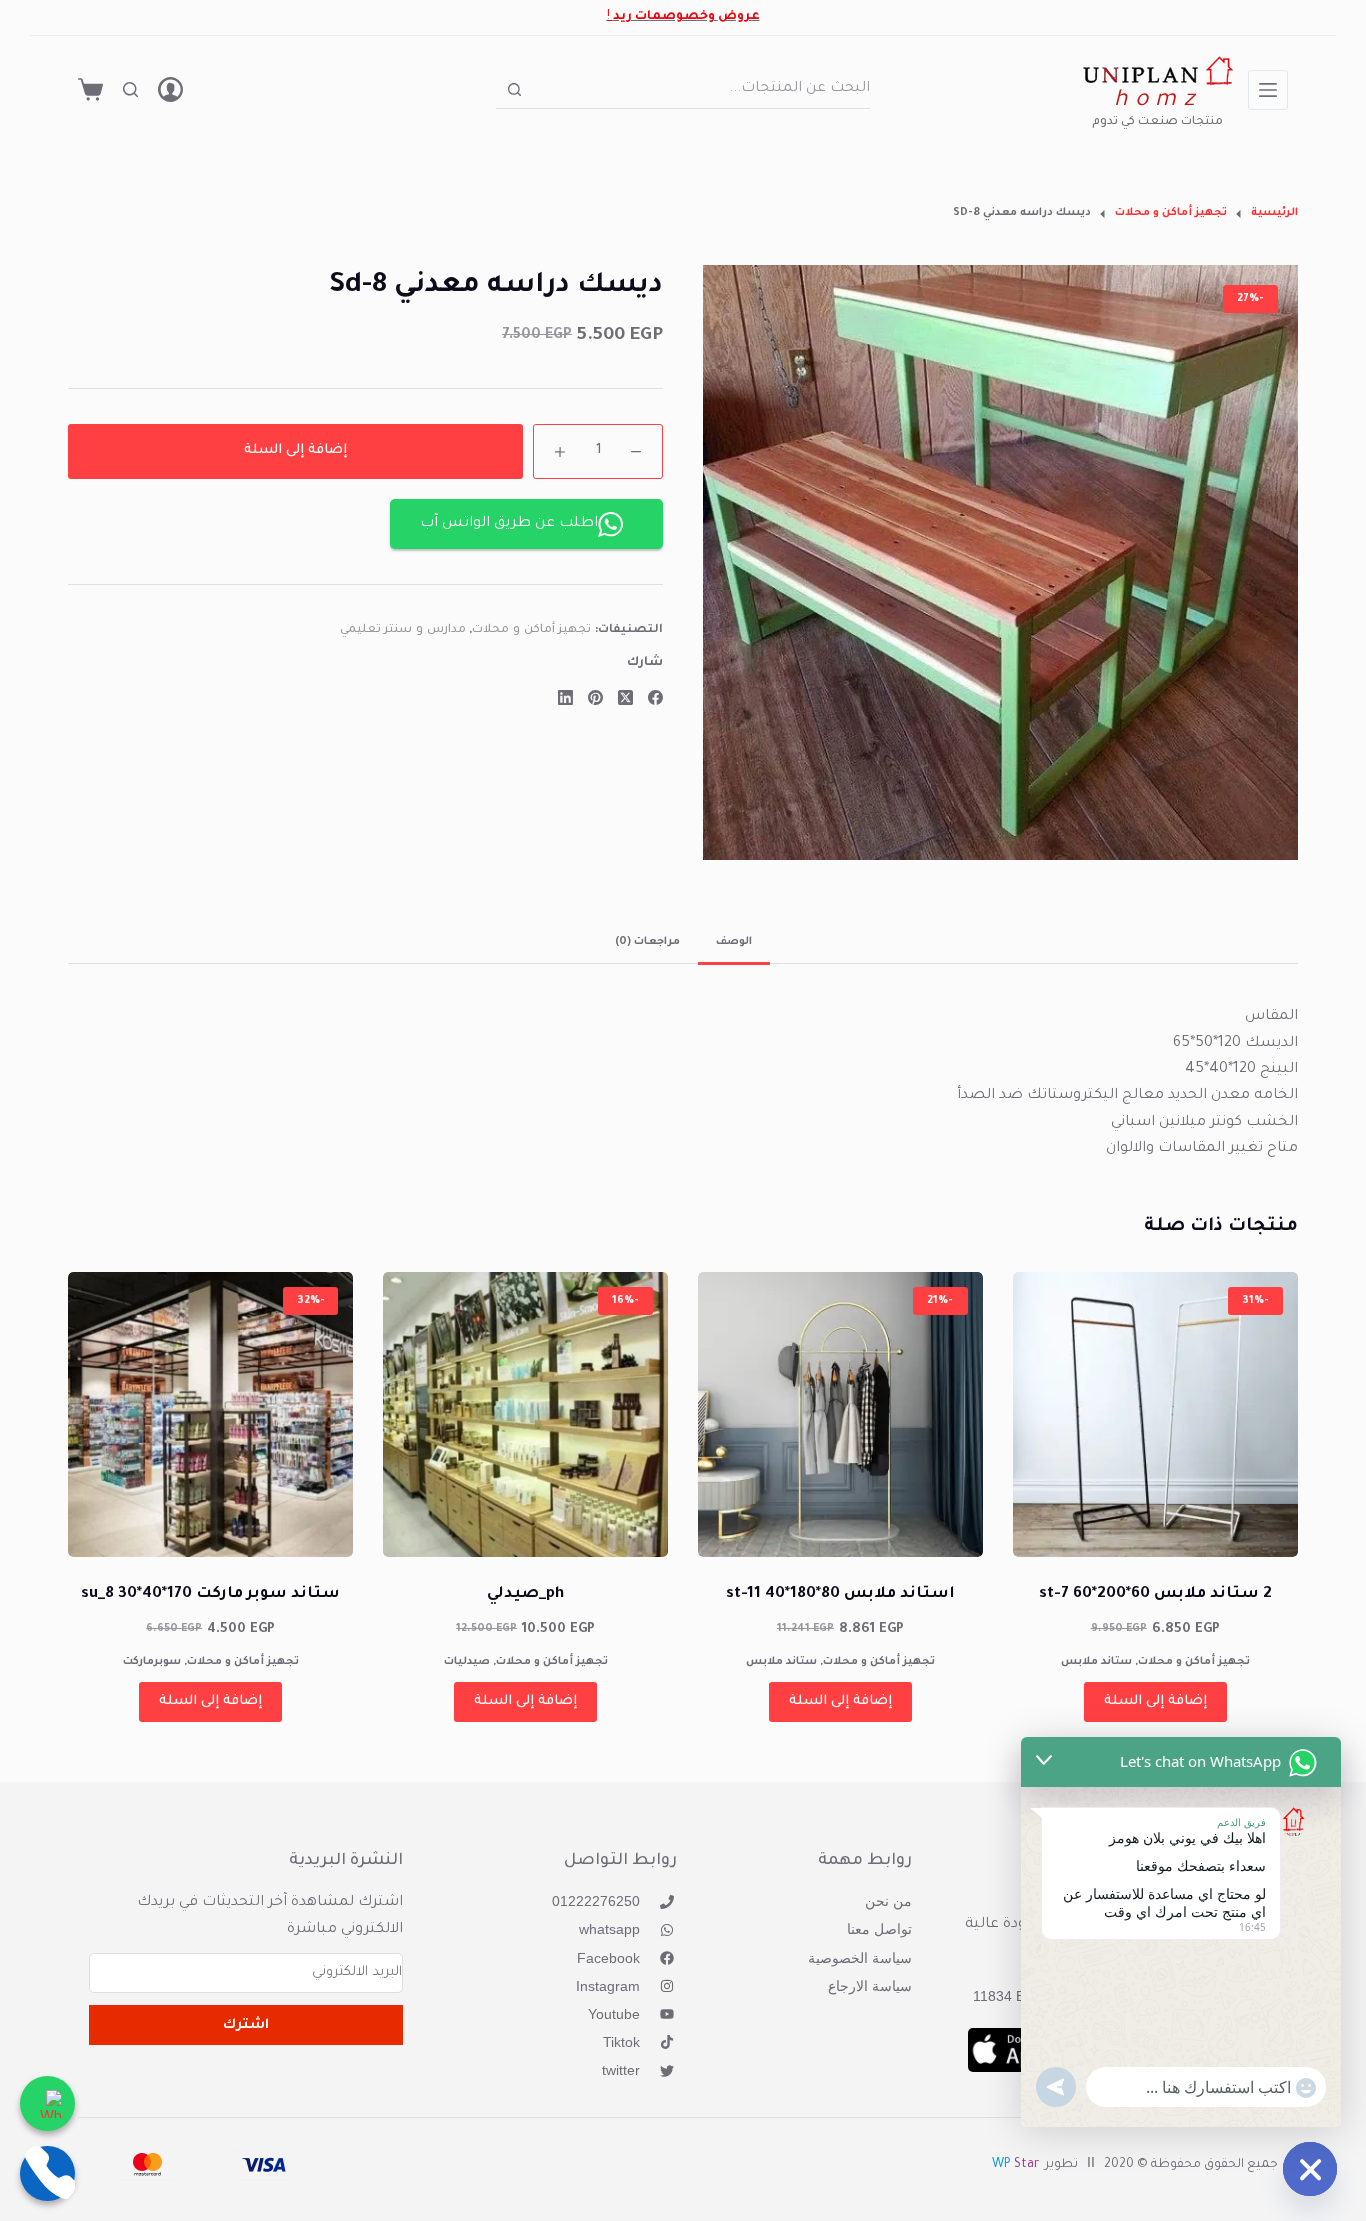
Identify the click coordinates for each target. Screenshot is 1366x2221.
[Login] (170, 89)
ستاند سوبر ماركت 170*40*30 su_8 (210, 1594)
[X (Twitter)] (625, 697)
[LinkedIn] (565, 697)
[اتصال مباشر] (47, 2173)
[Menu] (1268, 90)
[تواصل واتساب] (47, 2103)
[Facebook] (655, 697)
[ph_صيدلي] (525, 1414)
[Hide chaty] (1310, 2169)
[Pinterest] (595, 697)
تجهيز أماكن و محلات (531, 631)
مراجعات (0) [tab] (647, 942)
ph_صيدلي (525, 1594)
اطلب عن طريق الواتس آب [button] (509, 524)
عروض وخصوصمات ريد (686, 17)
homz (1157, 101)
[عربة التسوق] (90, 89)
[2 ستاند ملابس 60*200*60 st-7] (1155, 1414)
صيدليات (467, 1662)
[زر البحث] (514, 89)
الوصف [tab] (734, 942)
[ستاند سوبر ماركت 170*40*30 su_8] (210, 1414)
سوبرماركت (152, 1662)
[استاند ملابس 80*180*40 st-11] (840, 1414)
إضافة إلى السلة (295, 450)
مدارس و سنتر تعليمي (403, 631)
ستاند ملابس (1096, 1662)
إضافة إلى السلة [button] (1155, 1701)
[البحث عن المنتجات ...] (130, 89)
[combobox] (701, 89)
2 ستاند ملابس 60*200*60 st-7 (1155, 1594)
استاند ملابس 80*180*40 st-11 (840, 1594)
